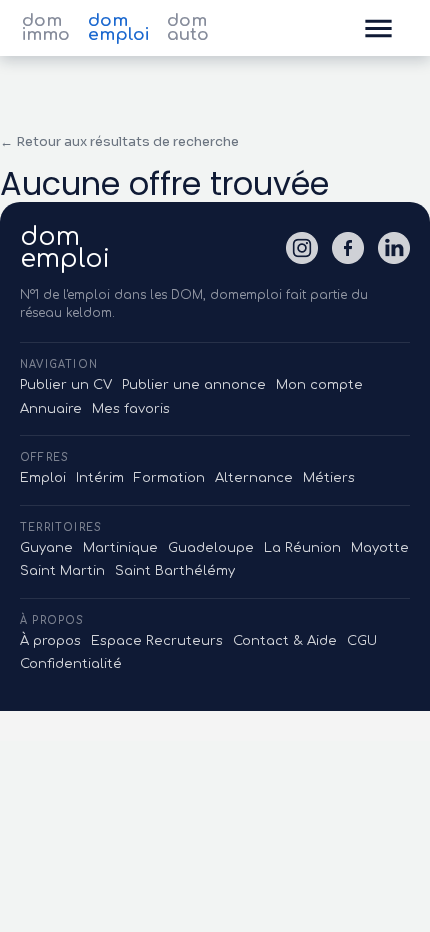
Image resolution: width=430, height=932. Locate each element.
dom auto (188, 28)
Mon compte (319, 385)
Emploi (43, 478)
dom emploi (118, 28)
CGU (362, 641)
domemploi (65, 248)
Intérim (100, 478)
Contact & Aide (285, 641)
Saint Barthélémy (175, 571)
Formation (169, 478)
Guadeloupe (211, 548)
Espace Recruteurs (157, 641)
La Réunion (302, 548)
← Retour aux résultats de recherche (119, 141)
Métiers (329, 478)
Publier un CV (66, 385)
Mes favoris (131, 409)
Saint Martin (62, 571)
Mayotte (380, 548)
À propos (50, 641)
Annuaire (51, 409)
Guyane (46, 548)
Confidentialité (71, 664)
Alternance (254, 478)
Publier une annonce (194, 385)
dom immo (46, 28)
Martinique (120, 548)
